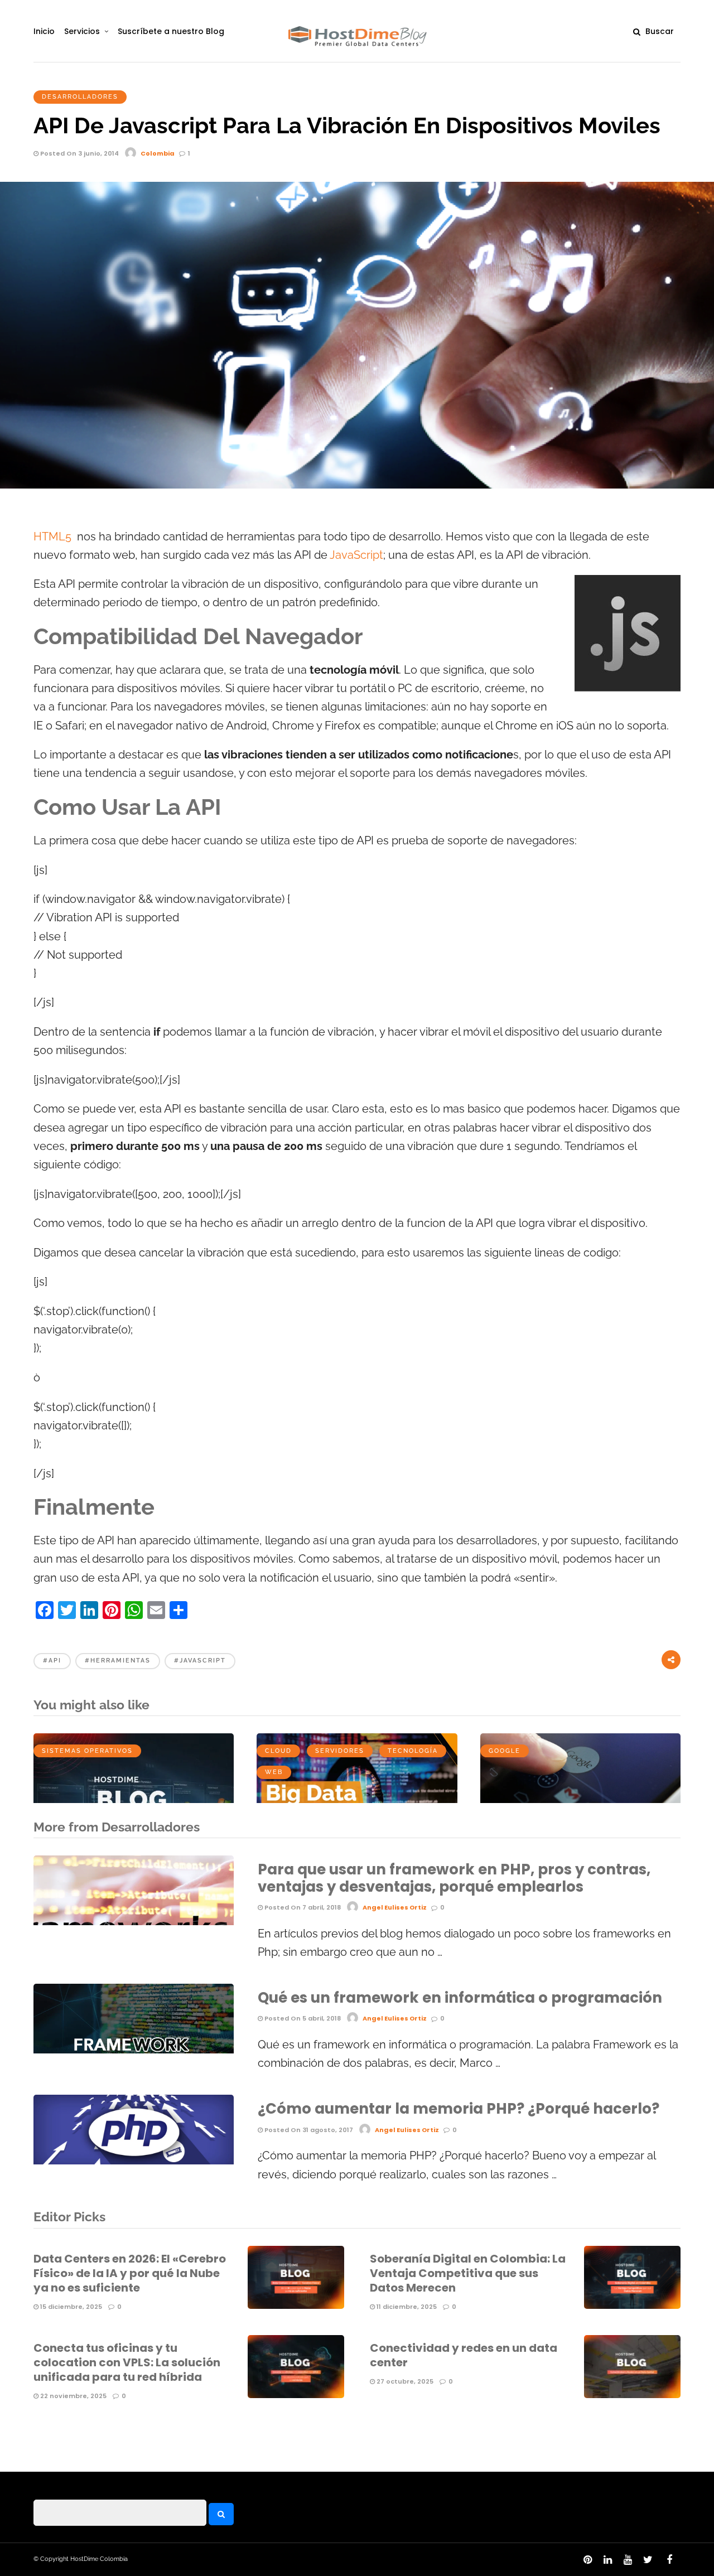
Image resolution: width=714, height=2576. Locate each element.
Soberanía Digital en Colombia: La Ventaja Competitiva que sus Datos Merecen (468, 2273)
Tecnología (413, 1751)
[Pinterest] (587, 2560)
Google (505, 1751)
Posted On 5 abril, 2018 (302, 2018)
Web (274, 1772)
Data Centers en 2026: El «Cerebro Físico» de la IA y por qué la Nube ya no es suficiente (130, 2273)
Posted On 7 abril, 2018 (302, 1907)
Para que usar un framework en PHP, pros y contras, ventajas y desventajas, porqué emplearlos (454, 1878)
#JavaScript (200, 1661)
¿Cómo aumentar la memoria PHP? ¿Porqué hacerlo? (459, 2109)
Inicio (44, 31)
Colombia (158, 153)
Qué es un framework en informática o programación (460, 1998)
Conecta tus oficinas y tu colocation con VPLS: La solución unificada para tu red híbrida (127, 2362)
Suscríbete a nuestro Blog (171, 31)
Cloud (278, 1751)
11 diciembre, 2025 (406, 2307)
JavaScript (356, 555)
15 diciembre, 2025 (70, 2307)
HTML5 (52, 537)
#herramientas (118, 1661)
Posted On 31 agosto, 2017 (308, 2130)
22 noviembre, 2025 (73, 2396)
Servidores (340, 1751)
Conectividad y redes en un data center (464, 2355)
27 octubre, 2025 (404, 2381)
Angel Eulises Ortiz (395, 1907)
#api (52, 1661)
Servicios (82, 31)
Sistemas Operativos (87, 1751)
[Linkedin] (607, 2560)
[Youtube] (628, 2560)
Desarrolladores (80, 97)
